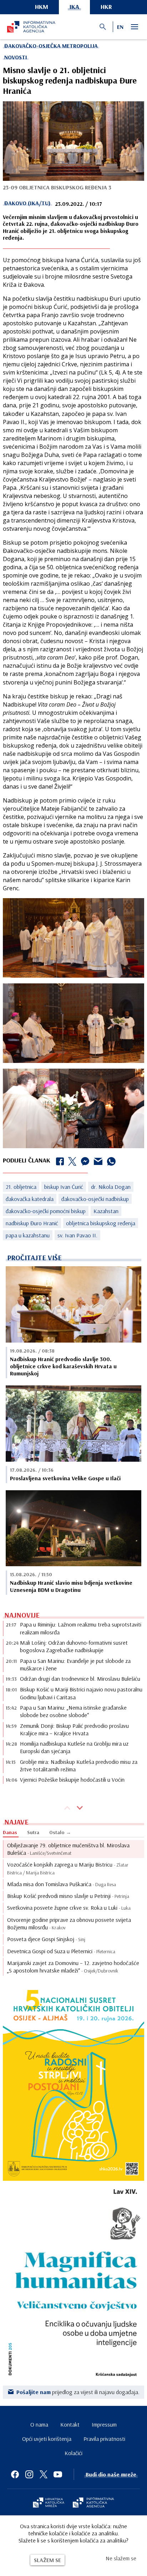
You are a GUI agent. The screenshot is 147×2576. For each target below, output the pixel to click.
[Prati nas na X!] (44, 2474)
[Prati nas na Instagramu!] (29, 2474)
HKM (42, 7)
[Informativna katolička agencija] (93, 2503)
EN (120, 27)
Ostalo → (60, 1832)
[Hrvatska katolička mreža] (49, 2503)
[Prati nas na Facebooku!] (15, 2474)
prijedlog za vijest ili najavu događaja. (78, 2392)
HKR (106, 7)
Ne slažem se (121, 2558)
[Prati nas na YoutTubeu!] (58, 2474)
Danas (10, 1832)
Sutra (33, 1832)
